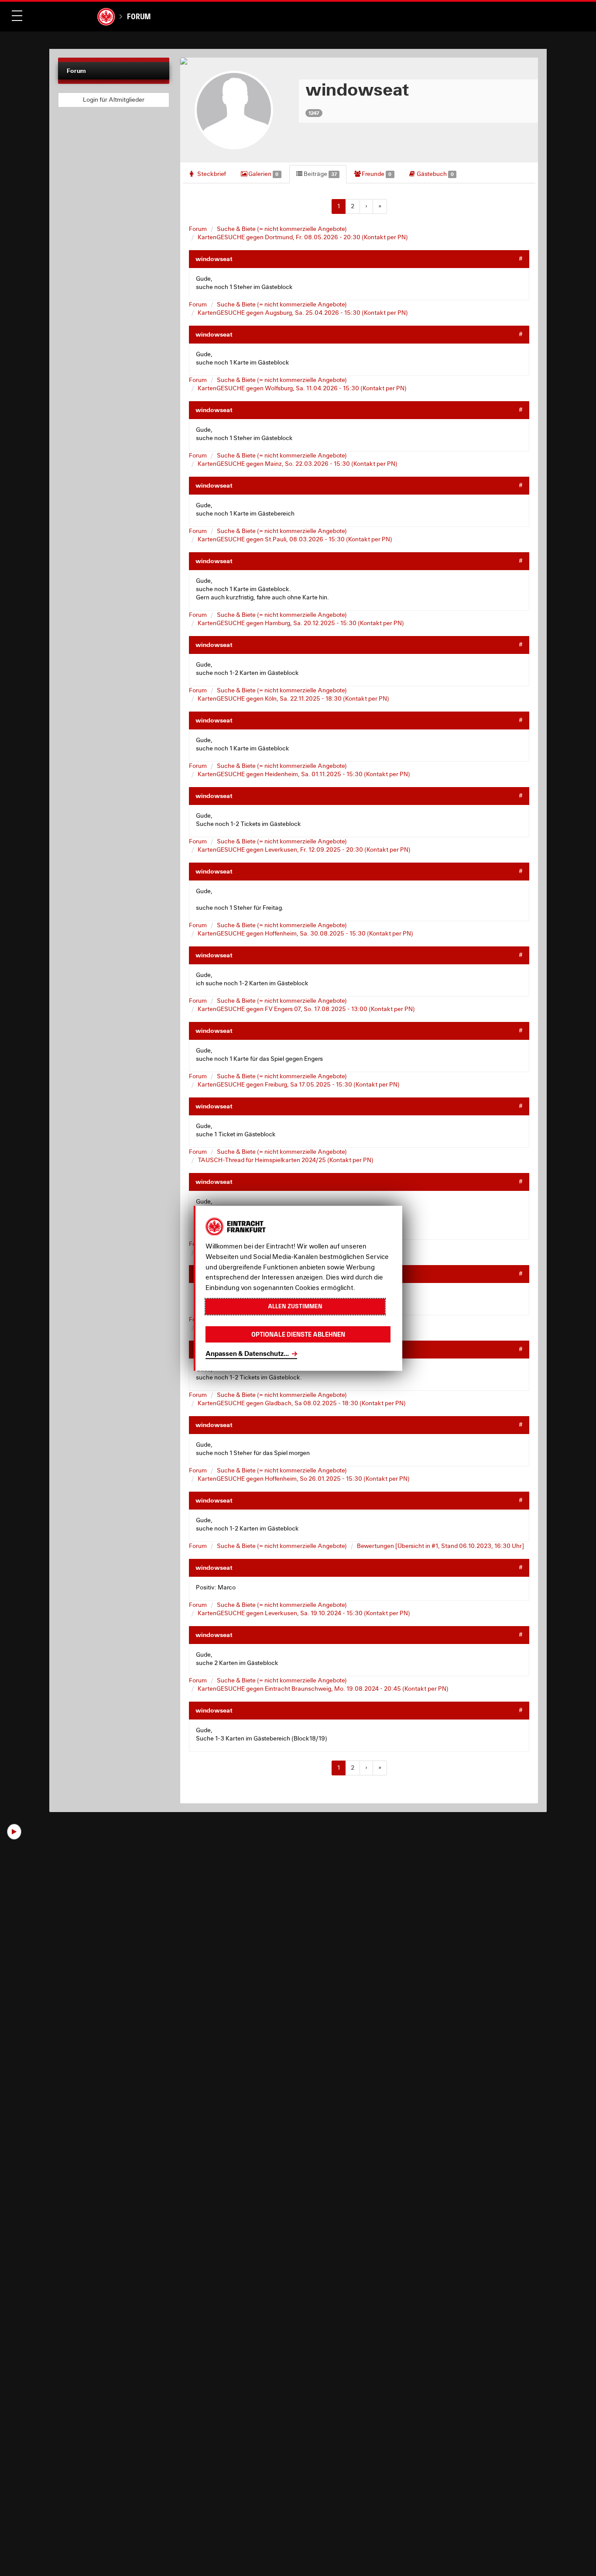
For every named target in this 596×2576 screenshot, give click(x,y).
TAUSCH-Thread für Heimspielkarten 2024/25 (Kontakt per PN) (286, 1160)
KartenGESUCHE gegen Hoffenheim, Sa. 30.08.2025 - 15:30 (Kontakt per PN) (305, 933)
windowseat (214, 259)
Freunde (376, 174)
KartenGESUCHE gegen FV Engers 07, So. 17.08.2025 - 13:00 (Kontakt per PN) (306, 1009)
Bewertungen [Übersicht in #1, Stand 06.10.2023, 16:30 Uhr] (440, 1546)
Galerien (263, 174)
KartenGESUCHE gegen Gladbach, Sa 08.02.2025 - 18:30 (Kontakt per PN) (302, 1403)
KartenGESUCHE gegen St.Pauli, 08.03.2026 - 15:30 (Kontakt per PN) (295, 539)
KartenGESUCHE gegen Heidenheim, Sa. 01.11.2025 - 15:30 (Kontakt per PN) (304, 774)
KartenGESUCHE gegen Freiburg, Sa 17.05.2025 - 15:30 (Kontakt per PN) (299, 1084)
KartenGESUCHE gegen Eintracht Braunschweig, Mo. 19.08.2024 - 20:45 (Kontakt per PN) (323, 1689)
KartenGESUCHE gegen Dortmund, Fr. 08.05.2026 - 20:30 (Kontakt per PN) (303, 237)
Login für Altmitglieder (114, 100)
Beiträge (320, 174)
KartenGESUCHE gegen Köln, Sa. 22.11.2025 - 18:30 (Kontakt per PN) (293, 698)
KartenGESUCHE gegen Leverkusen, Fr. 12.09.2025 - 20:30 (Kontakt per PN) (304, 849)
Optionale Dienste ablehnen (298, 1334)
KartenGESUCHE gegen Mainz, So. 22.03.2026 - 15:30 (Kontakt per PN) (298, 464)
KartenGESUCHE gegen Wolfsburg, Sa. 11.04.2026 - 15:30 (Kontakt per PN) (302, 388)
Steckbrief (211, 174)
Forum (139, 16)
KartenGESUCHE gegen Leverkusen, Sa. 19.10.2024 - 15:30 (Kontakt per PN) (304, 1613)
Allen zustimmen (295, 1306)
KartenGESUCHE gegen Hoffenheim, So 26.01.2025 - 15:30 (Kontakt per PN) (304, 1479)
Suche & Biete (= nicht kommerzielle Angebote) (282, 229)
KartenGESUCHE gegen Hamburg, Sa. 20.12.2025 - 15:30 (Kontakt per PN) (301, 623)
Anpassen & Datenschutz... (247, 1353)
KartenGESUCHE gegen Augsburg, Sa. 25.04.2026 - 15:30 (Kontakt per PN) (303, 313)
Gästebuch (435, 174)
